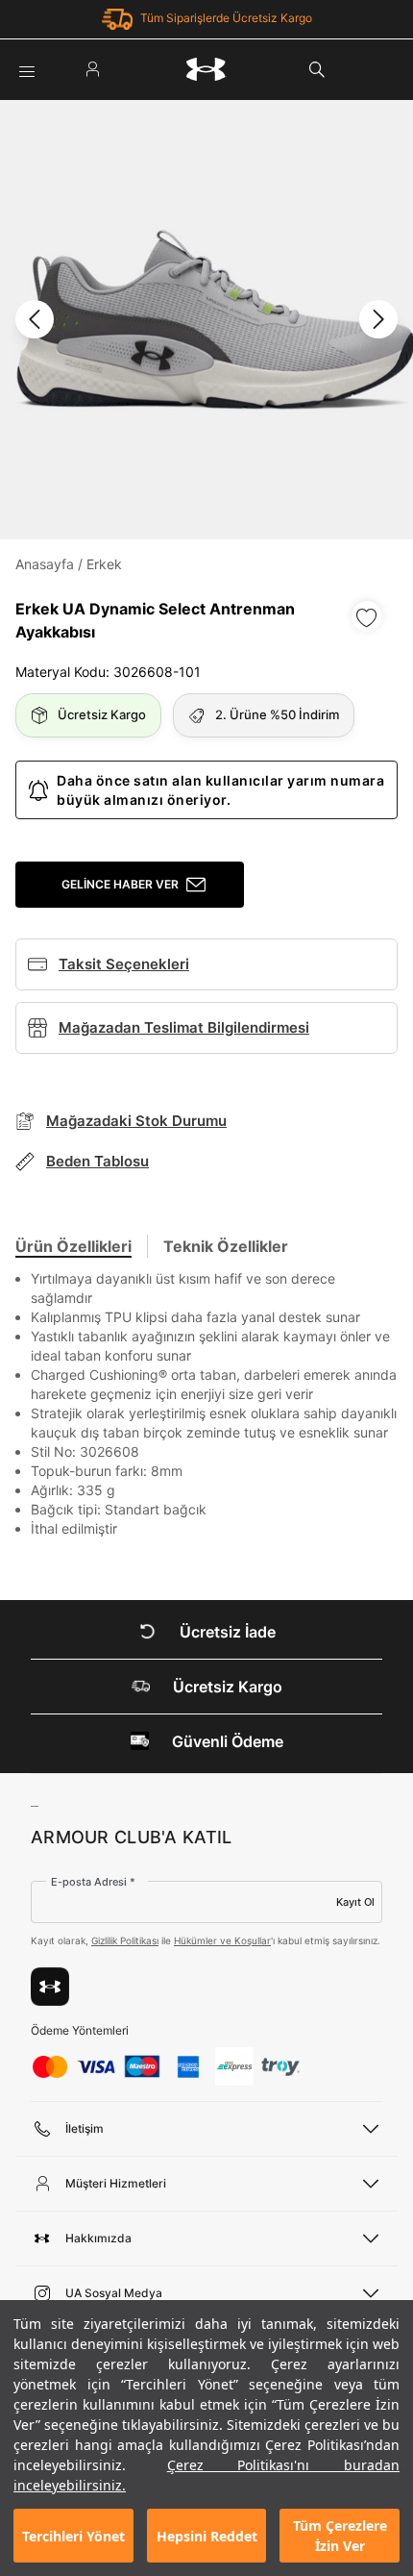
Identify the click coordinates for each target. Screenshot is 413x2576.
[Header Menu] (27, 69)
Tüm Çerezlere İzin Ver (340, 2536)
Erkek (104, 564)
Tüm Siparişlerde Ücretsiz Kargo (226, 18)
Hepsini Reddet (207, 2536)
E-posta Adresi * (93, 1882)
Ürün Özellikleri (73, 1246)
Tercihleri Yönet (73, 2536)
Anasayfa (45, 564)
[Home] (206, 69)
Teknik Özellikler (226, 1246)
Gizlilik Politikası (125, 1940)
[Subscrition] (50, 1987)
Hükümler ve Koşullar (222, 1940)
